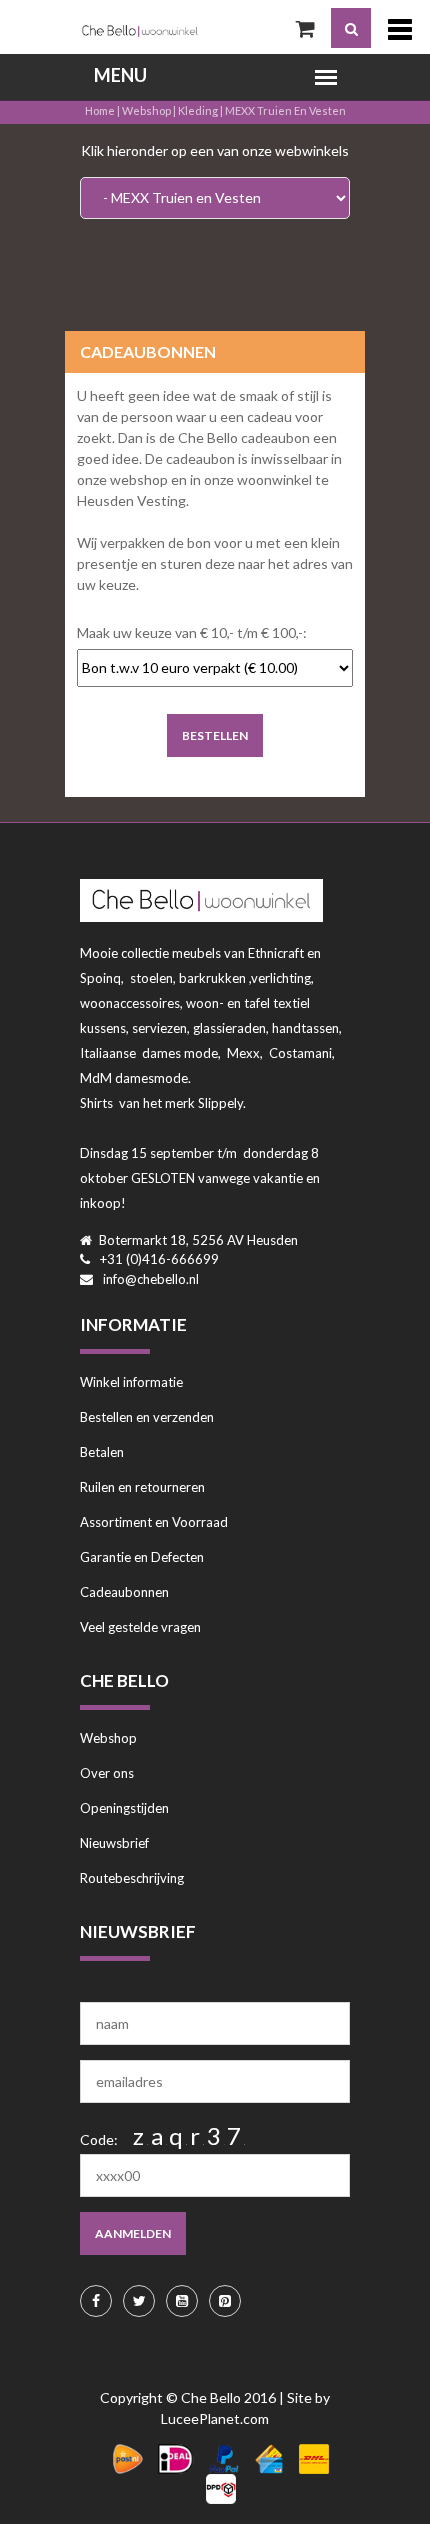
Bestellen (215, 735)
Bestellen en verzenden (147, 1417)
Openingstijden (124, 1808)
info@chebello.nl (151, 1279)
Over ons (107, 1773)
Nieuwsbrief (114, 1843)
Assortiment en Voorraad (154, 1522)
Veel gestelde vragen (140, 1627)
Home (100, 110)
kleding (198, 110)
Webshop (146, 110)
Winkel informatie (131, 1382)
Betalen (102, 1452)
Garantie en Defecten (142, 1557)
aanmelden (133, 2233)
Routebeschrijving (132, 1878)
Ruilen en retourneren (142, 1487)
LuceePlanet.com (215, 2418)
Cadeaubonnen (124, 1592)
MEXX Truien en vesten (285, 110)
